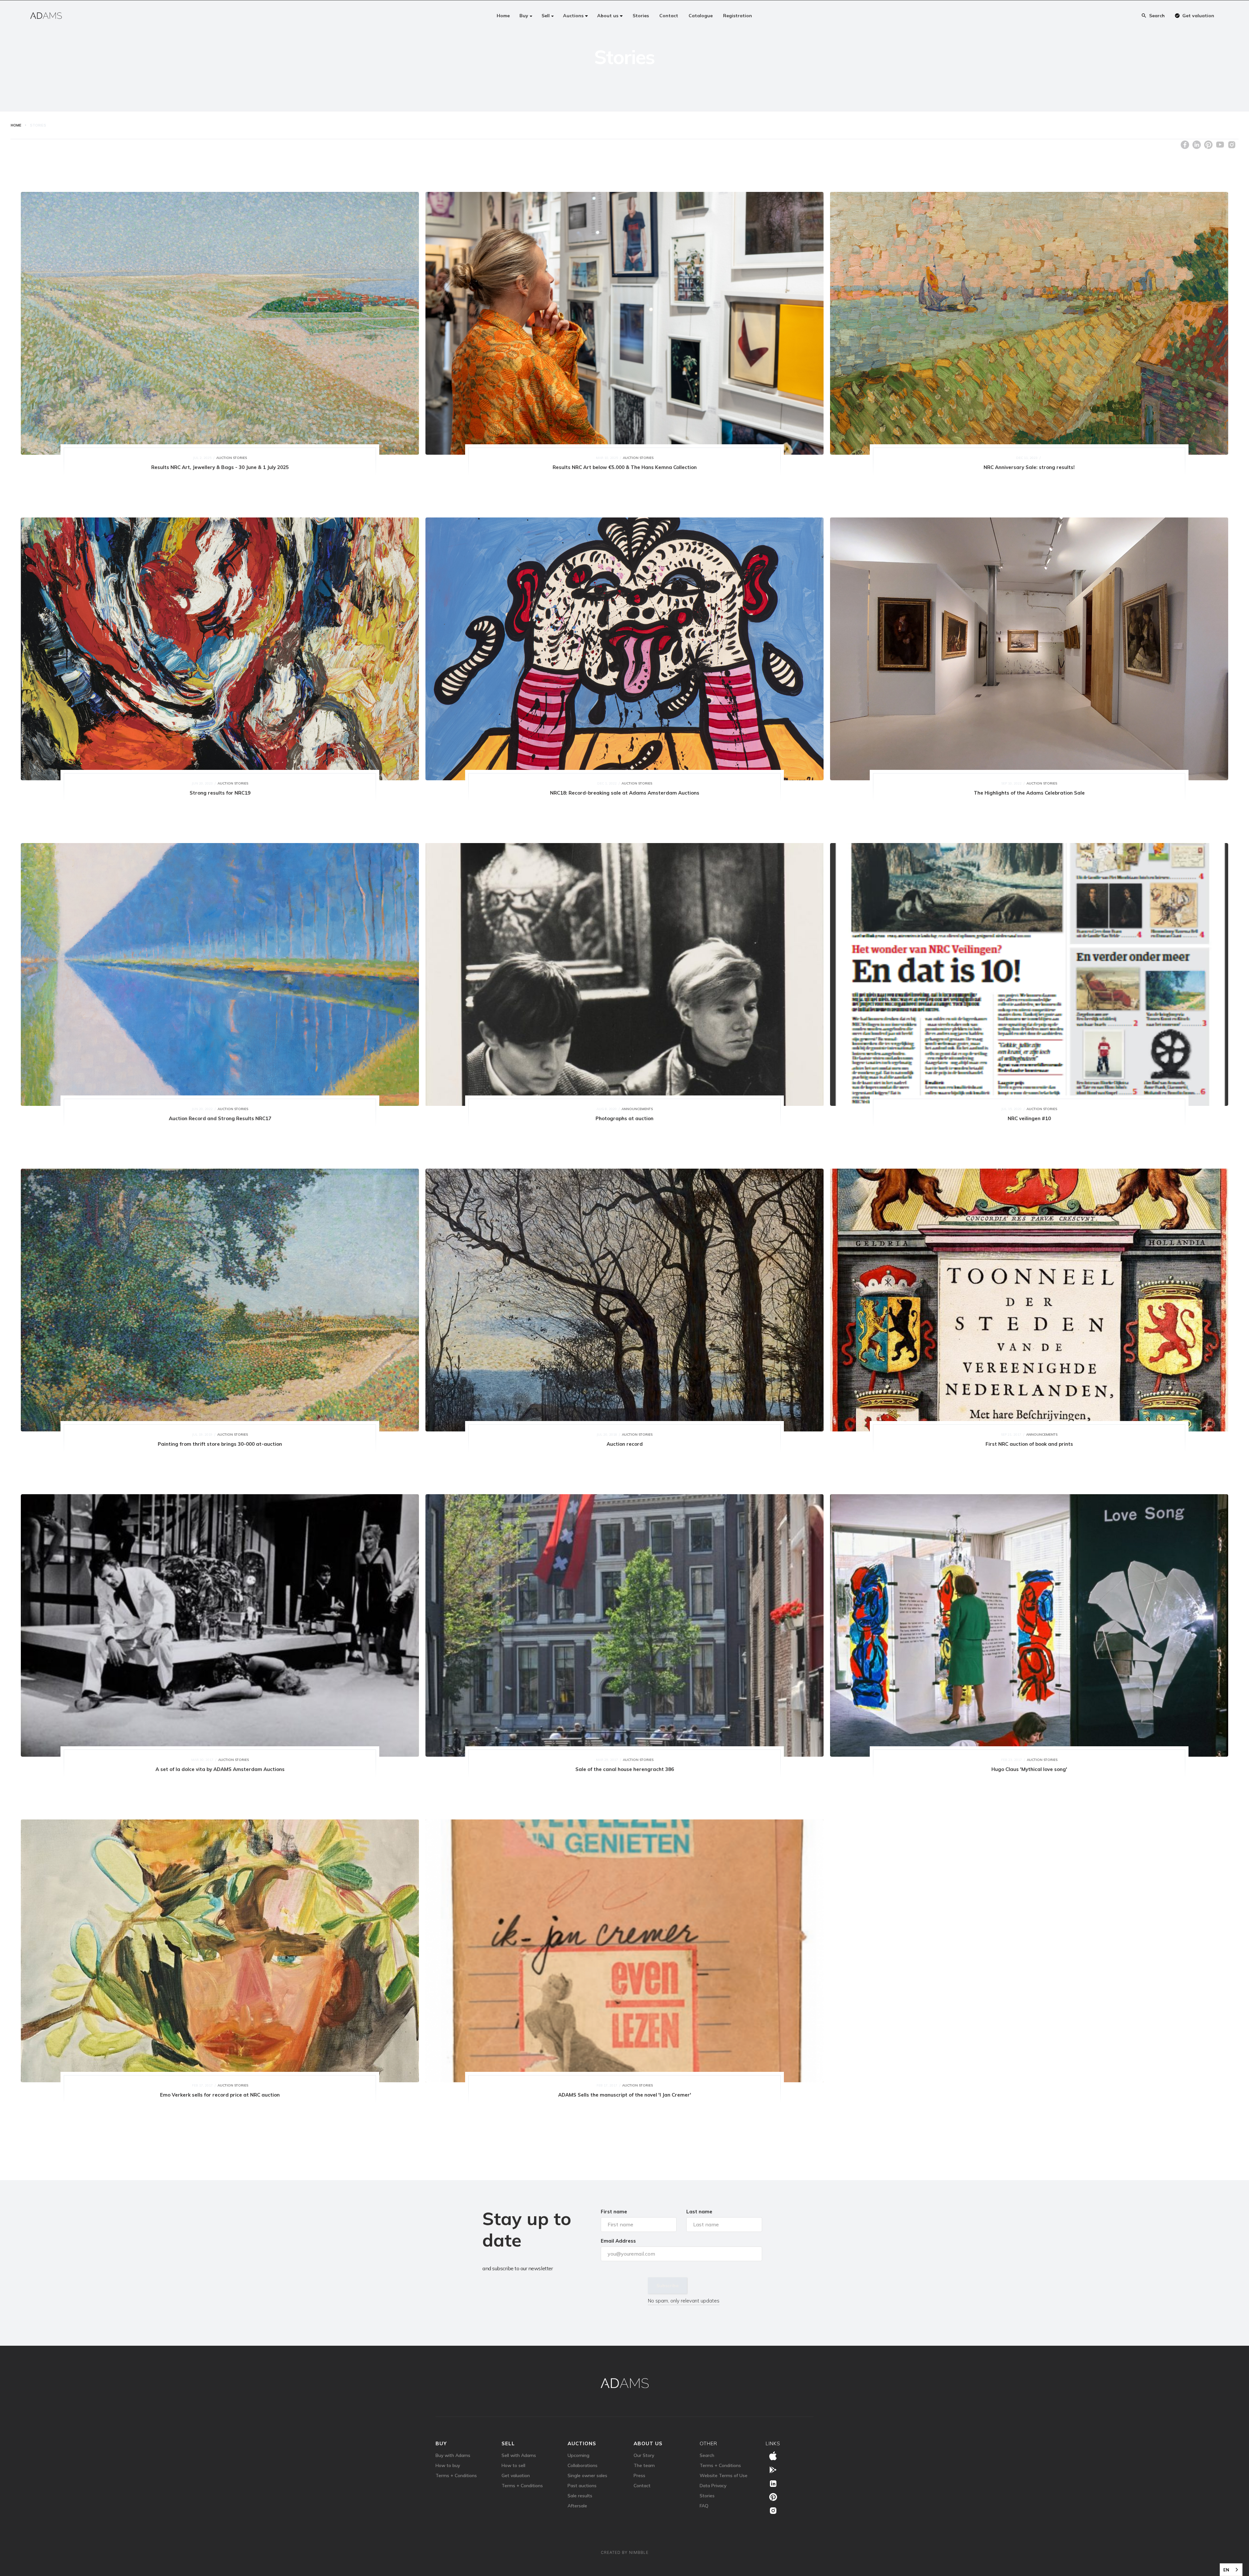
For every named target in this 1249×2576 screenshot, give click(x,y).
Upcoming (578, 2461)
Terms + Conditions (456, 2481)
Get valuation (516, 2481)
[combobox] (1231, 2570)
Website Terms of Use (724, 2481)
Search (707, 2461)
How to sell (513, 2471)
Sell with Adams (519, 2461)
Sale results (580, 2501)
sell (508, 2449)
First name (614, 2212)
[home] (46, 16)
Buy (441, 2449)
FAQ (704, 2511)
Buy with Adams (453, 2461)
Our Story (644, 2461)
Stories (707, 2501)
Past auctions (582, 2491)
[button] (526, 16)
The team (644, 2471)
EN (1226, 2570)
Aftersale (577, 2511)
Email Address (618, 2241)
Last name (699, 2212)
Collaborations (583, 2471)
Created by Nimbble (625, 2558)
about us (648, 2449)
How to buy (448, 2471)
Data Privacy (713, 2491)
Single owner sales (587, 2481)
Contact (642, 2491)
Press (639, 2481)
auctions (582, 2449)
